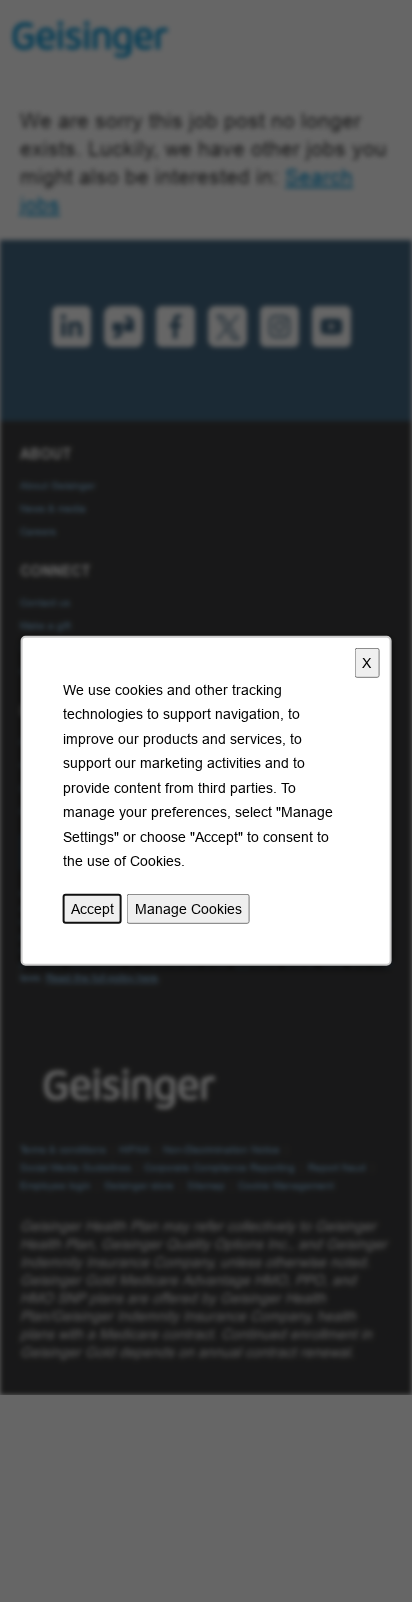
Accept (92, 909)
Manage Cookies (188, 909)
